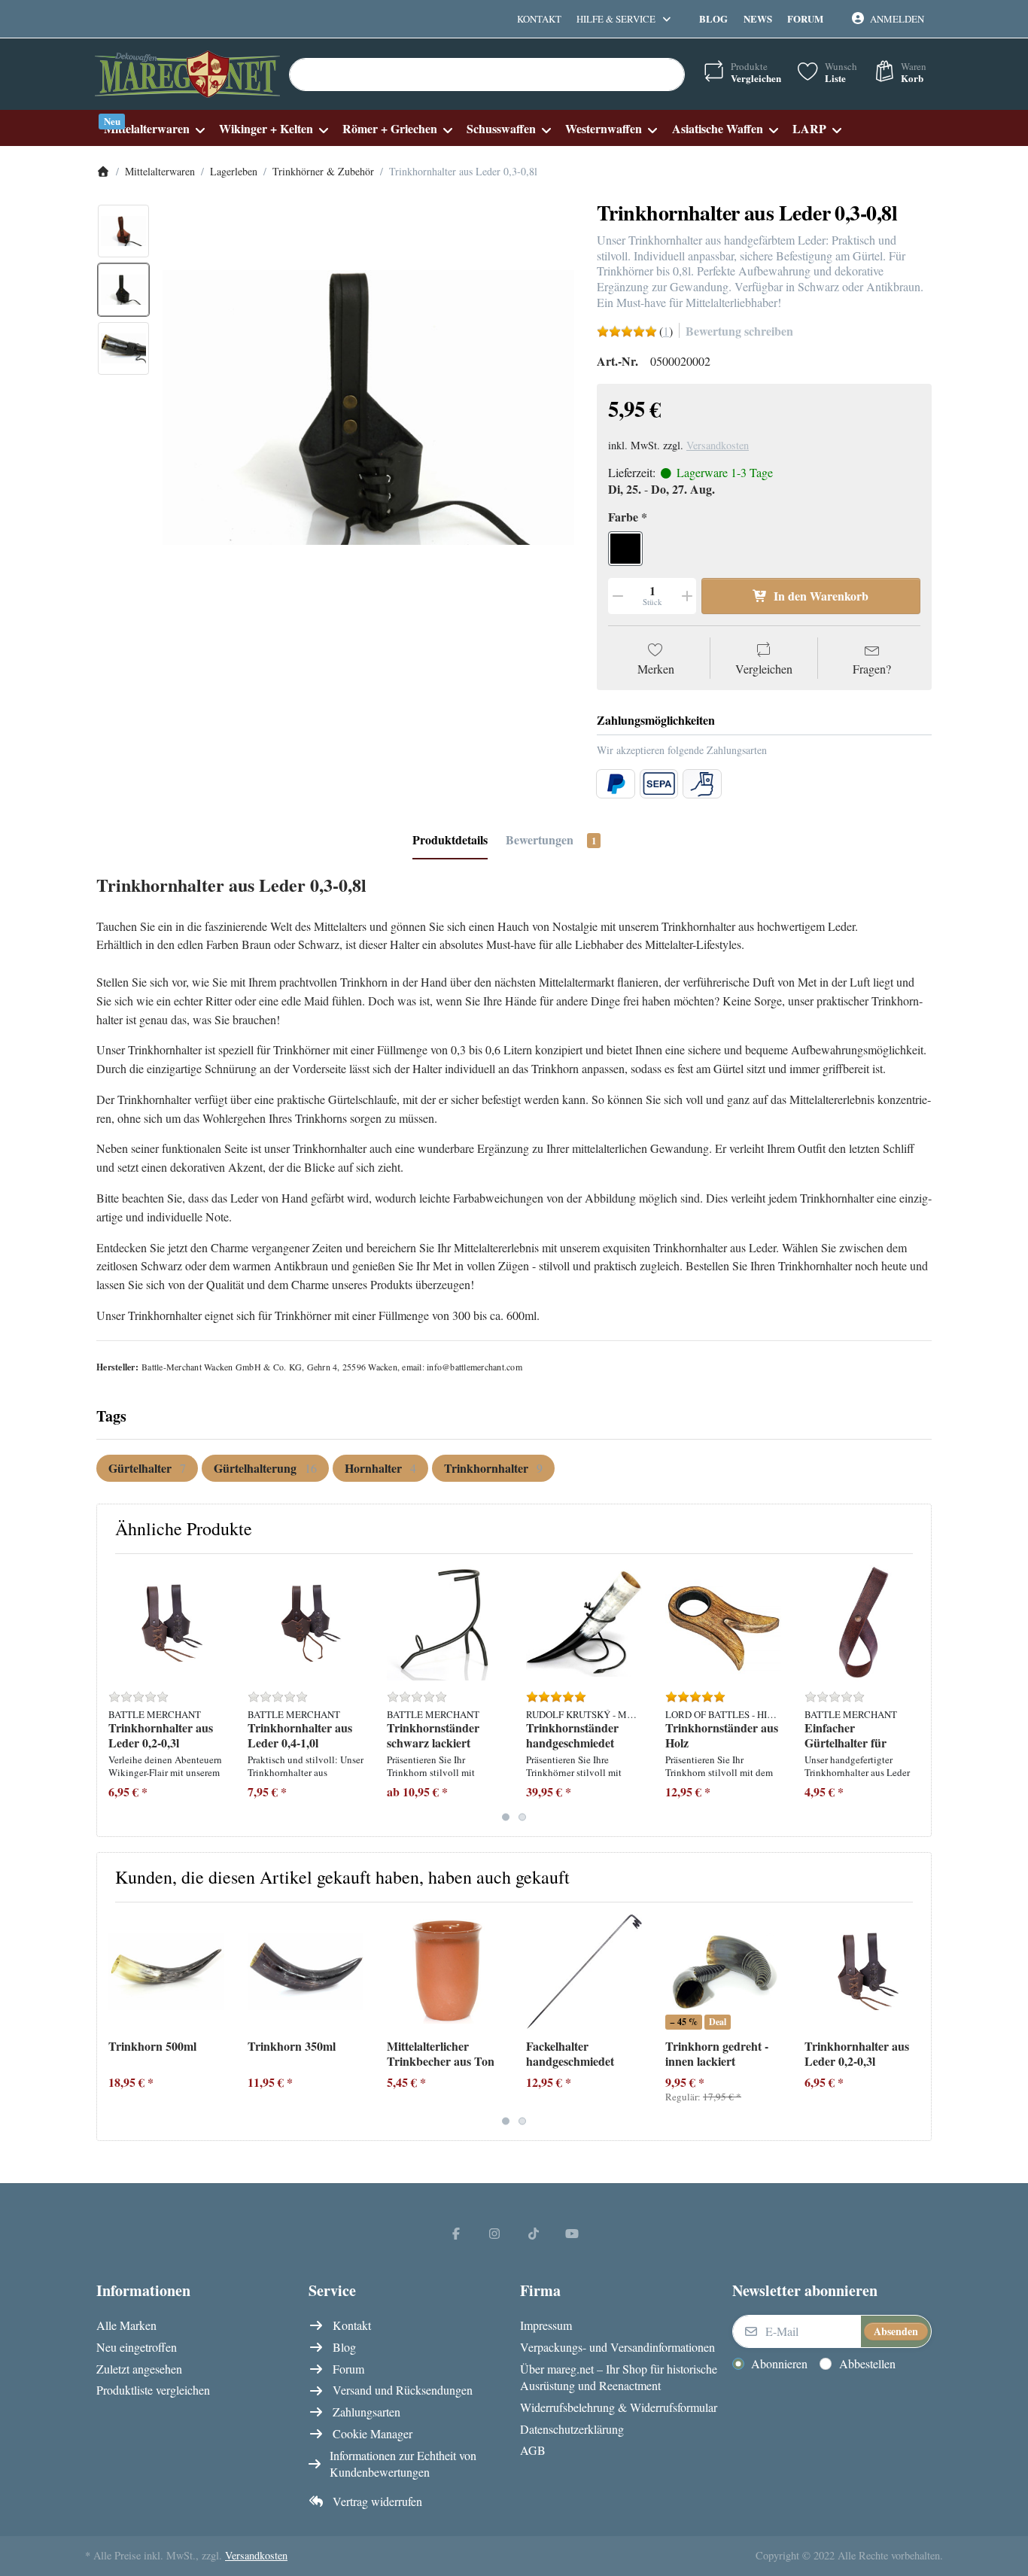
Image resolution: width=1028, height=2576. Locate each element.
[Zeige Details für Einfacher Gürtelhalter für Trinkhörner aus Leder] (862, 1623)
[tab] (450, 841)
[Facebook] (456, 2233)
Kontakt (539, 19)
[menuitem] (154, 128)
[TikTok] (534, 2233)
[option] (123, 231)
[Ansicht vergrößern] (368, 408)
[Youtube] (573, 2233)
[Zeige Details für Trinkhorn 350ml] (306, 1972)
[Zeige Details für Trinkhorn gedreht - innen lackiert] (723, 1972)
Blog (713, 18)
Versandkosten (718, 445)
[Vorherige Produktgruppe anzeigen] (114, 1695)
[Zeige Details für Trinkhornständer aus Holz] (723, 1623)
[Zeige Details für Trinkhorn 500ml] (166, 1972)
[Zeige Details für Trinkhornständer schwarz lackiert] (445, 1623)
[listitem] (368, 408)
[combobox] (487, 75)
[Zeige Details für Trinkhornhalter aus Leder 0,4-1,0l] (306, 1623)
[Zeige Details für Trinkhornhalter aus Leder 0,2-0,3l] (166, 1623)
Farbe (623, 517)
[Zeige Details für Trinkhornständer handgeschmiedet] (584, 1623)
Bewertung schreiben (739, 331)
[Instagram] (494, 2233)
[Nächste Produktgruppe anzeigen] (914, 1695)
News (758, 18)
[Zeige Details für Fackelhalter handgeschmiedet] (584, 1972)
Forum (805, 18)
